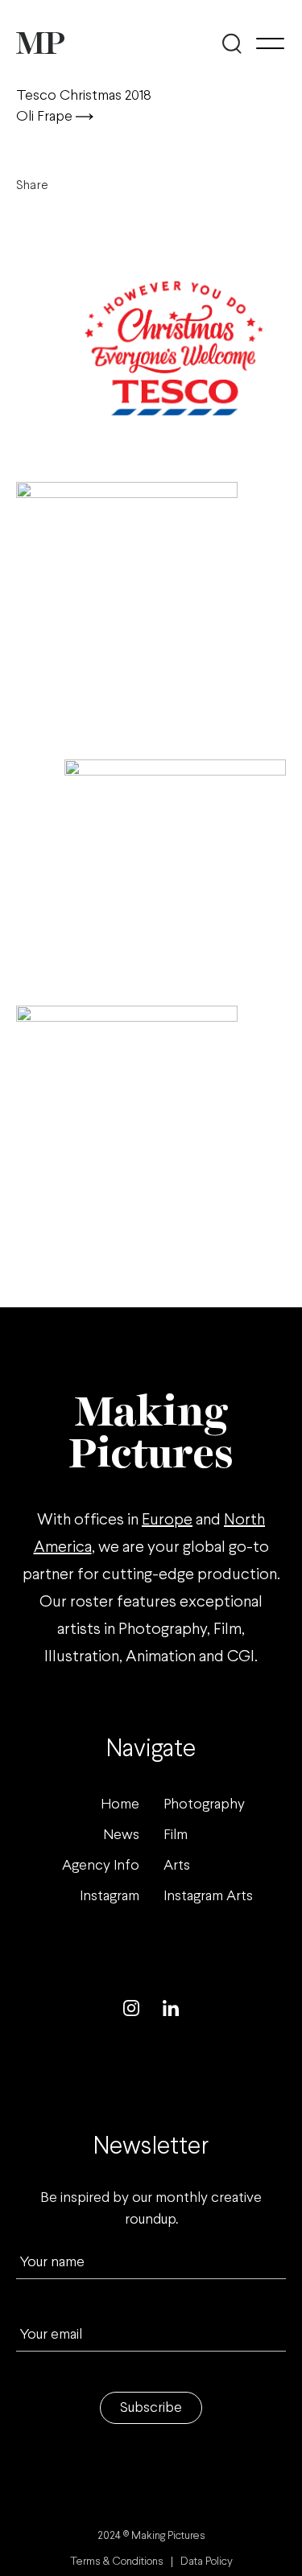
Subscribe (151, 2408)
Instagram (110, 1897)
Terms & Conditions (117, 2562)
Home (120, 1805)
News (121, 1835)
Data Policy (207, 2562)
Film (176, 1835)
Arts (177, 1866)
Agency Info (101, 1866)
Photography (204, 1805)
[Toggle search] (232, 43)
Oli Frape (46, 117)
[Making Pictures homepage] (40, 43)
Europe (167, 1520)
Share (32, 185)
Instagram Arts (208, 1897)
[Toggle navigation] (270, 43)
